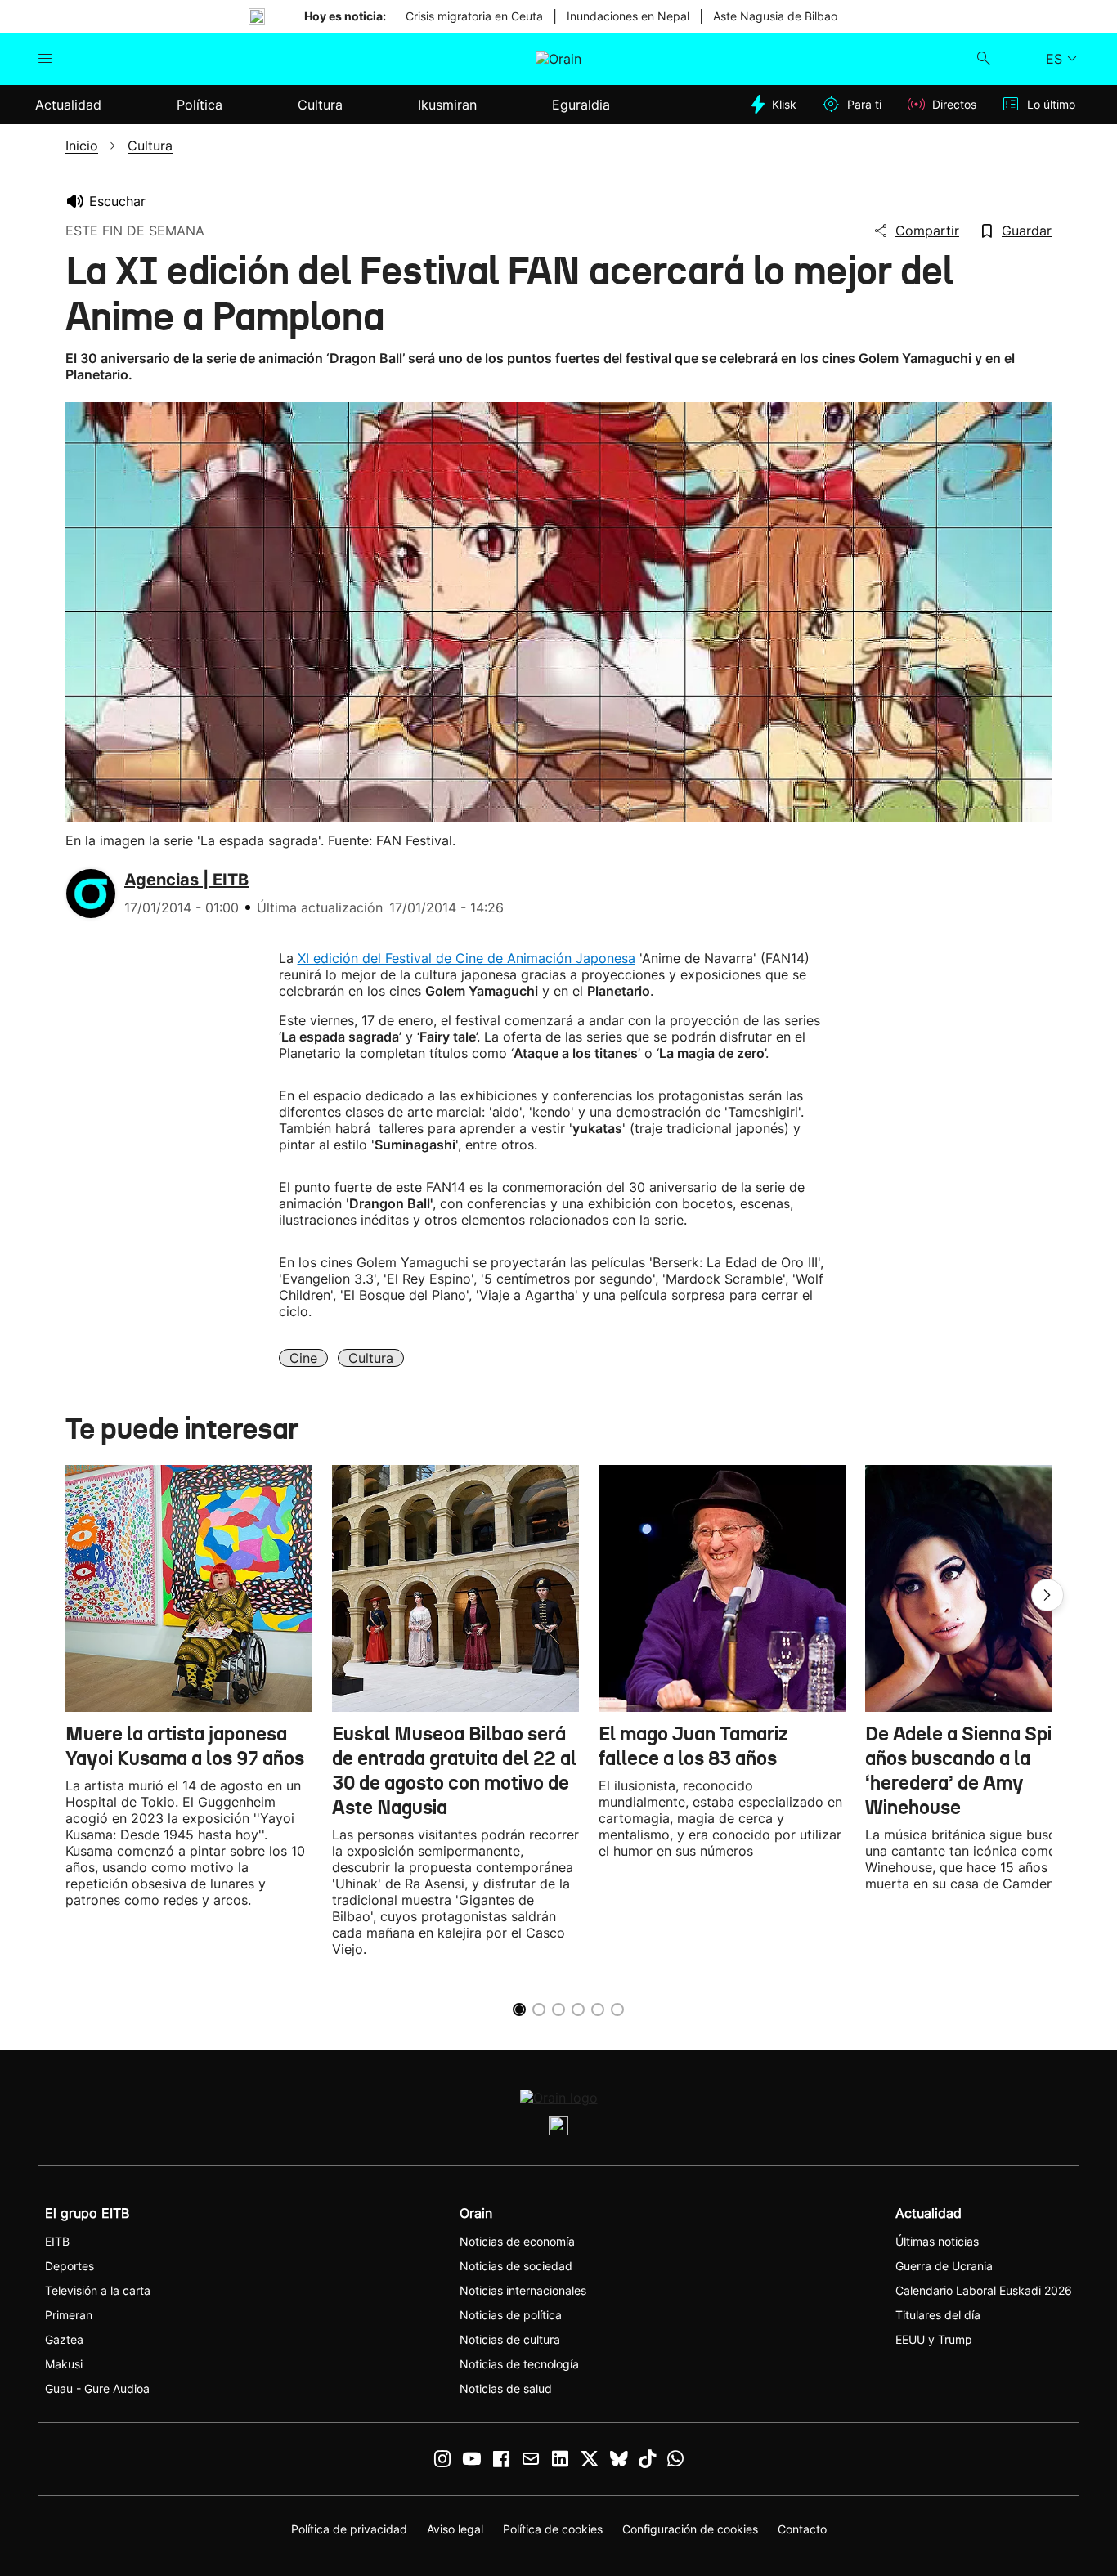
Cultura (371, 1358)
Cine (303, 1358)
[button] (1047, 1595)
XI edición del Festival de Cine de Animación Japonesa (467, 958)
